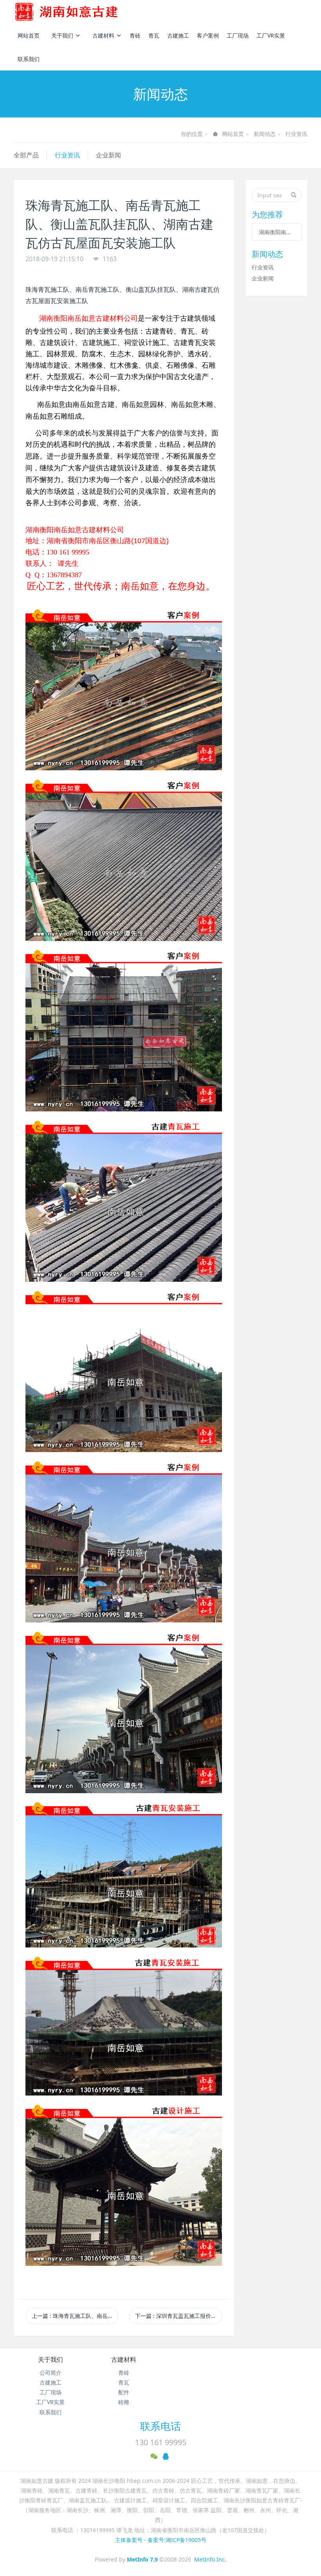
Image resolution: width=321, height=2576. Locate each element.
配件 (124, 2392)
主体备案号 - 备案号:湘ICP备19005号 (161, 2540)
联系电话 (160, 2426)
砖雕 (124, 2402)
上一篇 (75, 2316)
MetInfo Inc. (210, 2559)
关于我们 (62, 35)
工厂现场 (238, 35)
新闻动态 (265, 134)
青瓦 (154, 35)
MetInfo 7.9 (142, 2559)
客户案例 (208, 35)
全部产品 (26, 155)
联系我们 (29, 59)
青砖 (135, 35)
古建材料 (103, 35)
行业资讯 (296, 134)
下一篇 (179, 2316)
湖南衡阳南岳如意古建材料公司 (277, 232)
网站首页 (29, 35)
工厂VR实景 (271, 35)
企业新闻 (108, 155)
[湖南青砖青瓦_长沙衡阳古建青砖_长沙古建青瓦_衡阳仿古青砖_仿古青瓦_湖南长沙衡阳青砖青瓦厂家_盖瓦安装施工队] (79, 12)
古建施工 (178, 35)
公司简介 (50, 2373)
